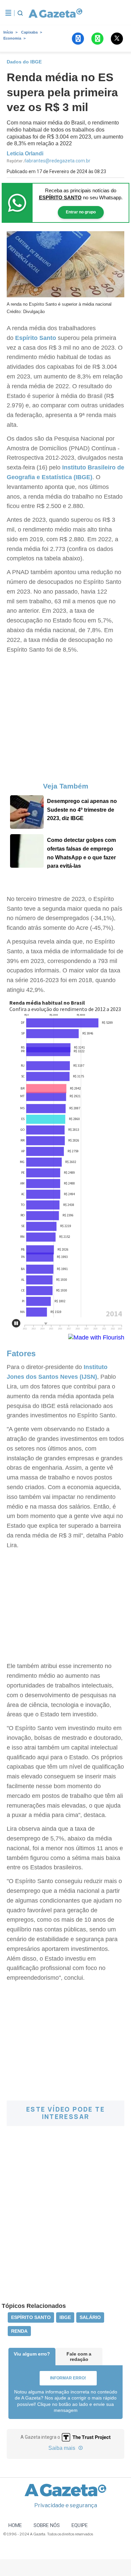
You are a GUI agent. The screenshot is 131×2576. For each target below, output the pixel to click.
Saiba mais (62, 2448)
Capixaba (29, 32)
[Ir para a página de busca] (20, 13)
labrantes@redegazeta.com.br (58, 161)
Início (8, 32)
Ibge (65, 2317)
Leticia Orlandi (25, 154)
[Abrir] (8, 13)
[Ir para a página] (55, 13)
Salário (90, 2317)
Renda (19, 2331)
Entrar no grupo (81, 212)
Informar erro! (68, 2378)
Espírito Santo (36, 338)
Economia (12, 38)
